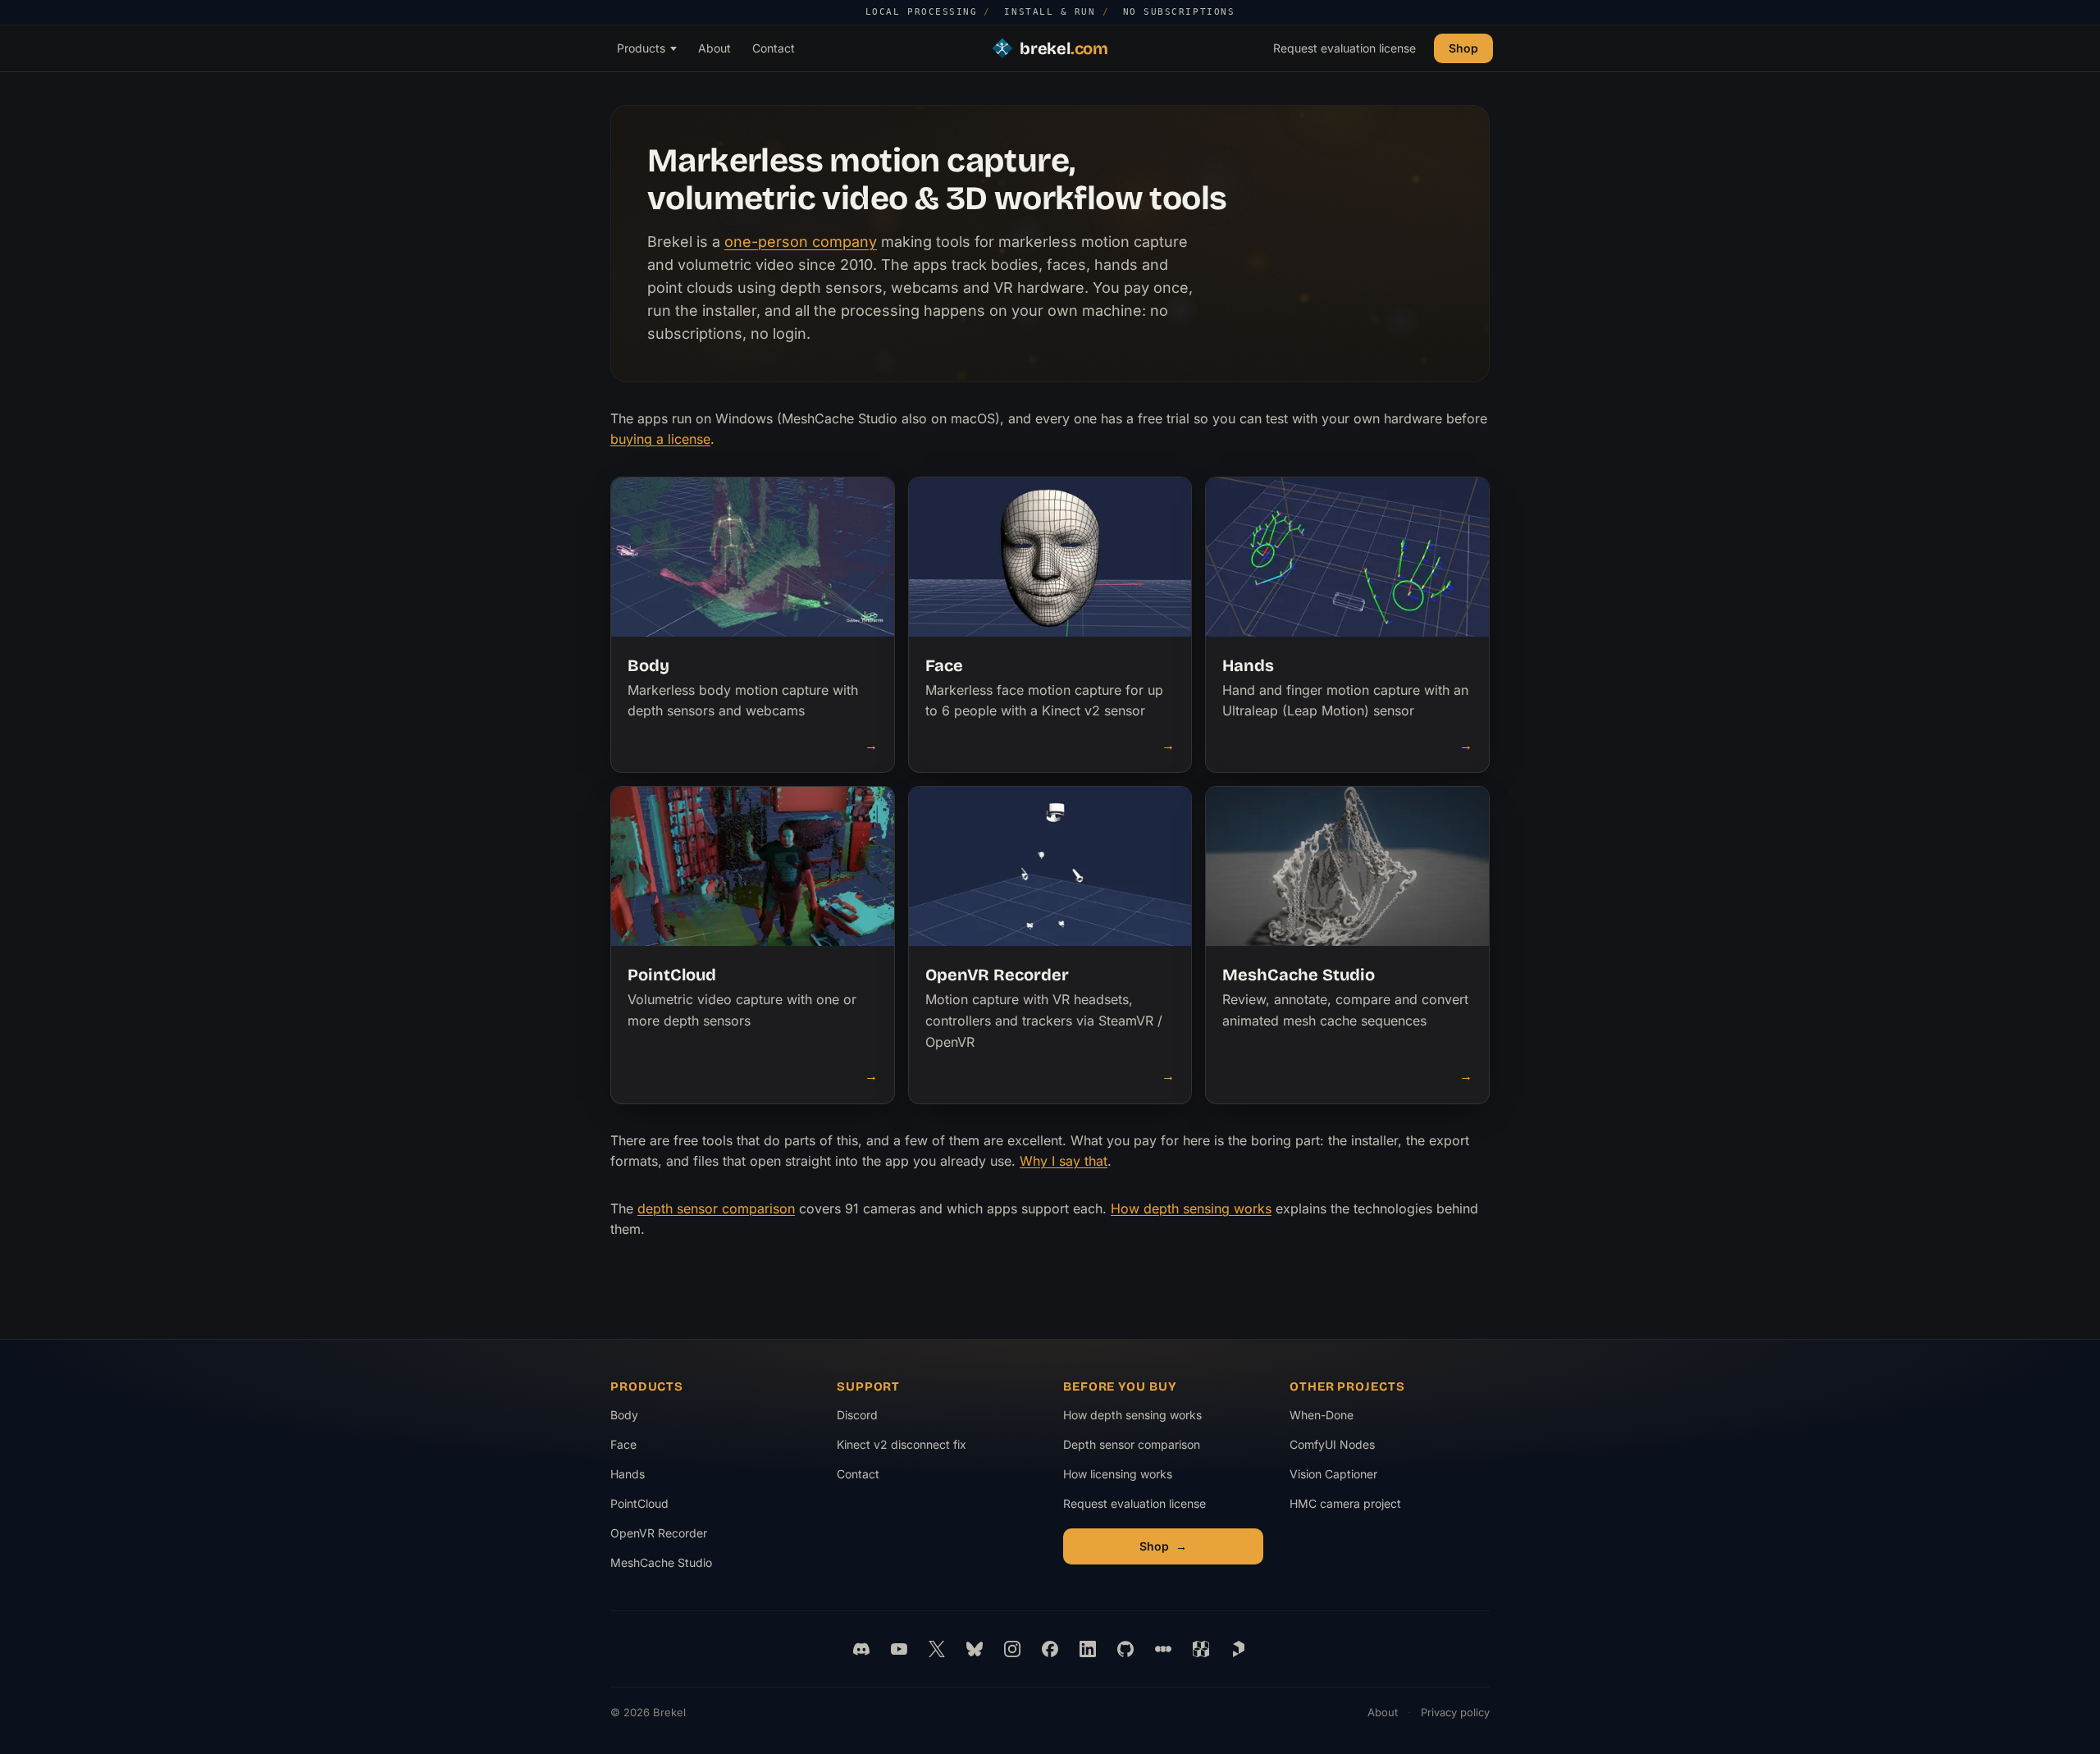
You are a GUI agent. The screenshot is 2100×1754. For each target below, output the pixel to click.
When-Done (1344, 1419)
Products (641, 47)
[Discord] (861, 1649)
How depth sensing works (1191, 1208)
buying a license (660, 439)
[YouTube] (899, 1649)
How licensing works (1118, 1474)
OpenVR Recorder (659, 1533)
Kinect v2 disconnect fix (902, 1444)
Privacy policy (1455, 1712)
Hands (628, 1474)
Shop (1463, 47)
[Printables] (1239, 1649)
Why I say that (1064, 1161)
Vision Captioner (1344, 1478)
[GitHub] (1125, 1649)
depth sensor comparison (716, 1208)
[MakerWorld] (1201, 1649)
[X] (937, 1649)
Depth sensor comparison (1132, 1444)
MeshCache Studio (661, 1562)
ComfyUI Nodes (1344, 1448)
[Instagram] (1012, 1649)
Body (624, 1415)
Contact (774, 47)
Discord (857, 1415)
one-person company (801, 242)
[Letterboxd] (1163, 1649)
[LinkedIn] (1088, 1649)
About (714, 47)
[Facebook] (1050, 1649)
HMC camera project (1345, 1507)
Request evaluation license (1344, 47)
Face (623, 1444)
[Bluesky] (975, 1649)
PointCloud (639, 1503)
